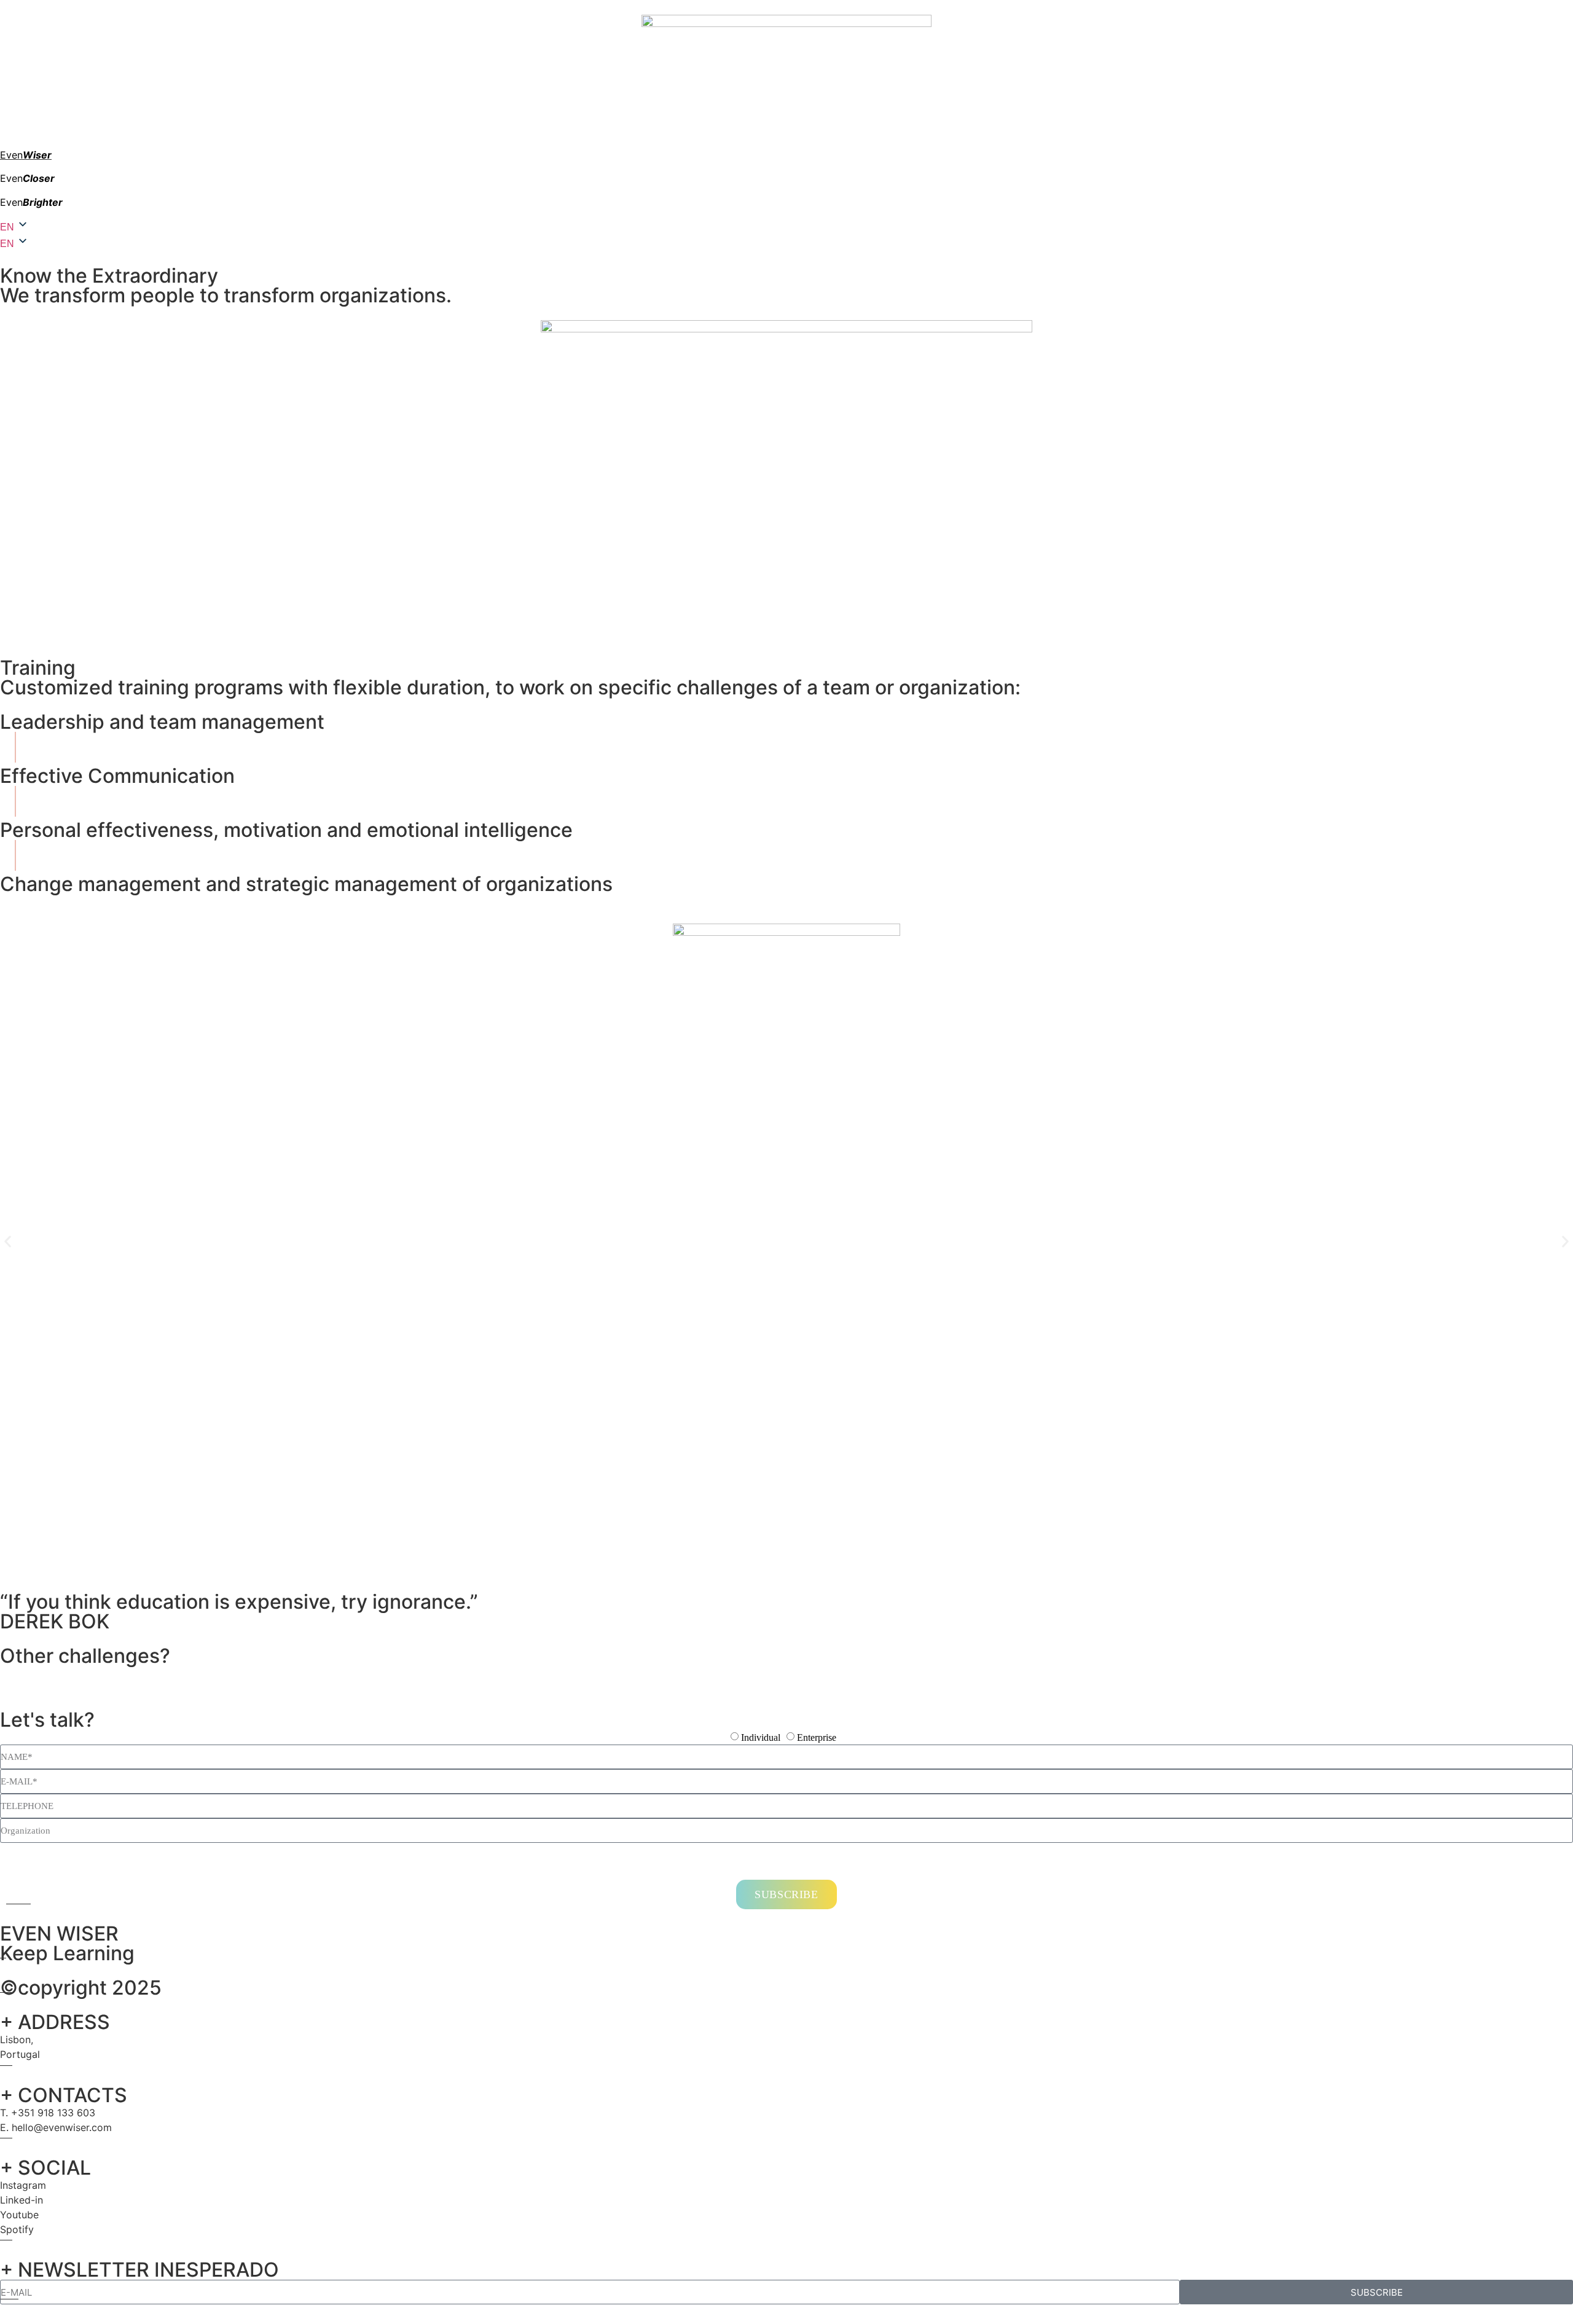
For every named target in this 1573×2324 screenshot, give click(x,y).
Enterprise (817, 1738)
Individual (761, 1738)
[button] (8, 1242)
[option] (8, 244)
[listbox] (786, 243)
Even (26, 155)
